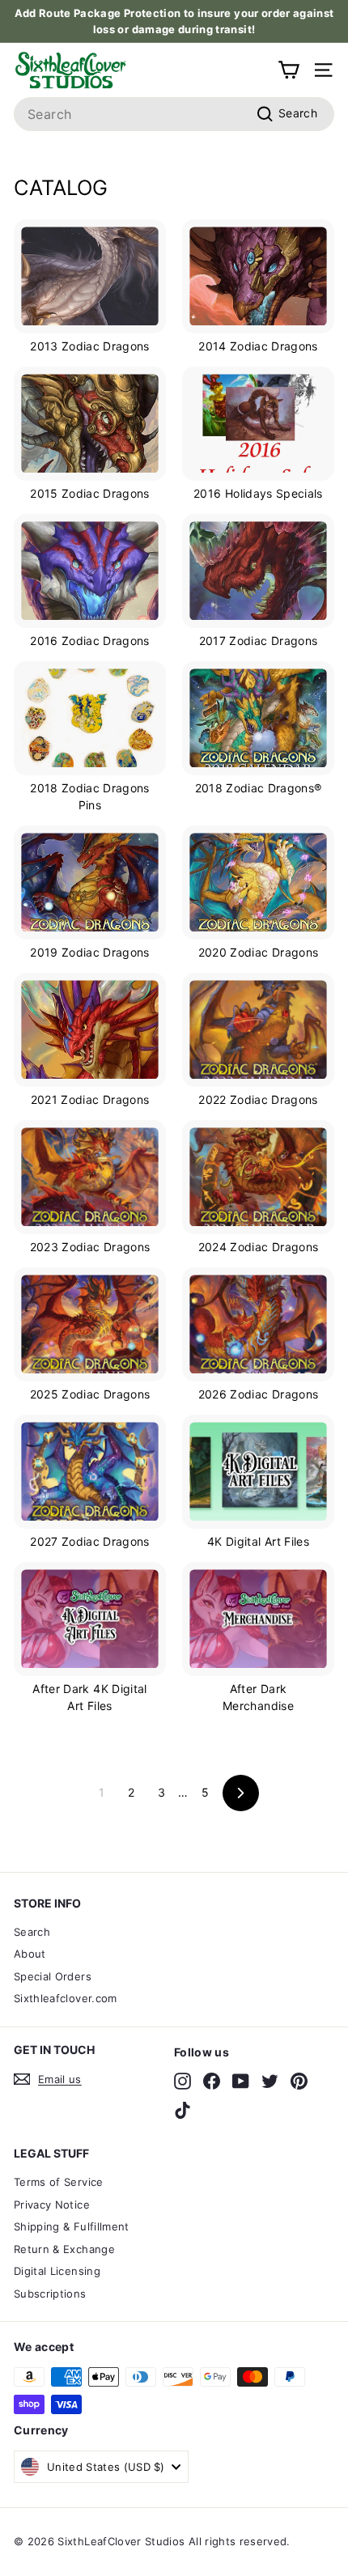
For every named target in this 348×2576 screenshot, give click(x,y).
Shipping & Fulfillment (72, 2226)
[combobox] (174, 114)
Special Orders (53, 1976)
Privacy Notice (52, 2205)
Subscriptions (50, 2294)
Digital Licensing (57, 2271)
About (30, 1954)
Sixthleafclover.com (66, 1998)
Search (32, 1932)
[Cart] (289, 70)
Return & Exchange (64, 2249)
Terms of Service (59, 2182)
